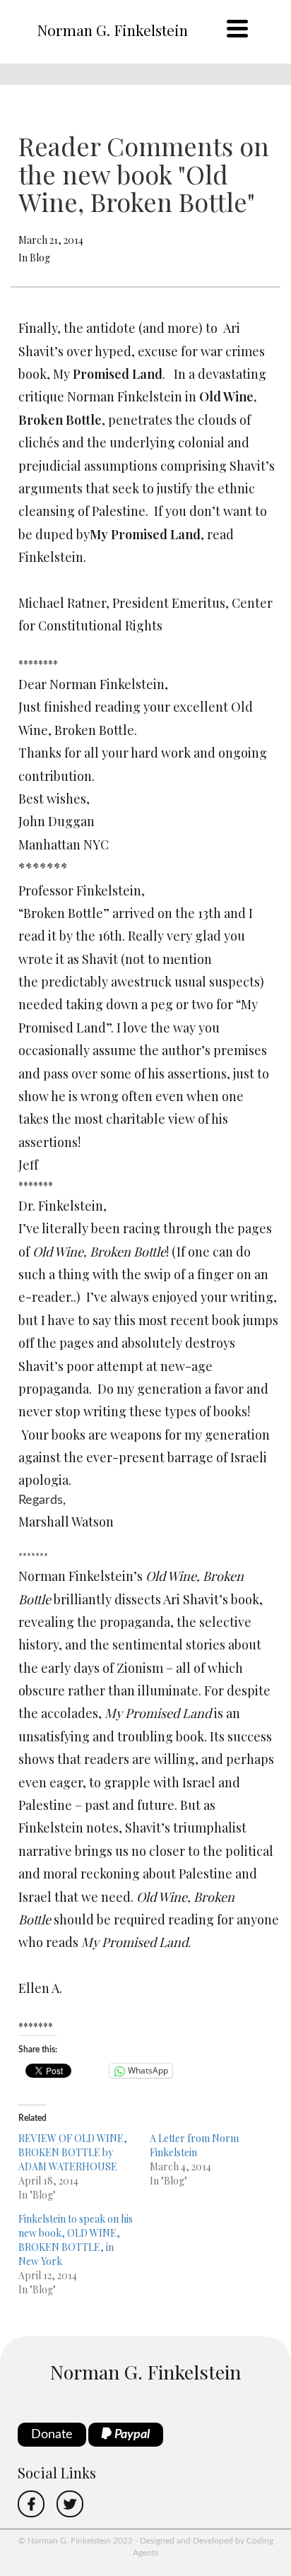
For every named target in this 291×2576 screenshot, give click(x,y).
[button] (149, 2009)
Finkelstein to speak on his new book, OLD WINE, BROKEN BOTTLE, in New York (76, 2240)
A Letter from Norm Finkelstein (194, 2145)
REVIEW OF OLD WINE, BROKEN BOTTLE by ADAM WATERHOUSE (73, 2152)
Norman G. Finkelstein (112, 30)
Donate (52, 2435)
